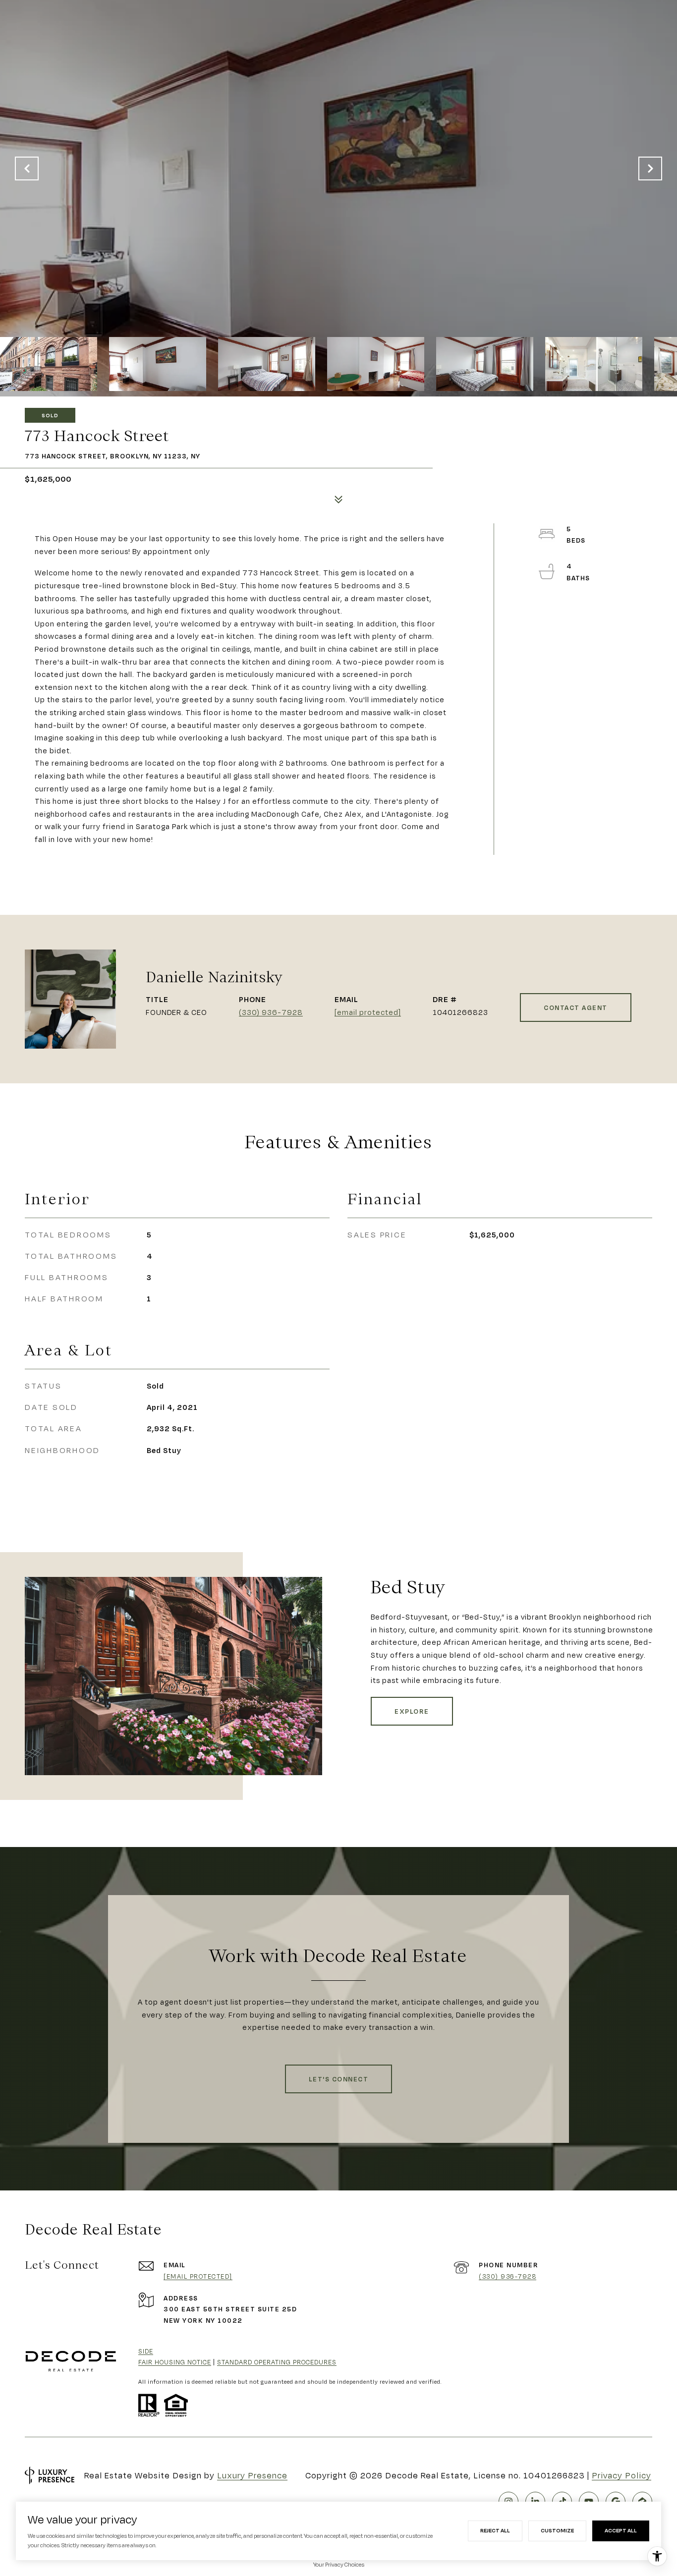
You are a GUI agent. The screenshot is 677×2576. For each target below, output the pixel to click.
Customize (557, 2530)
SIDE (146, 2351)
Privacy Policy (621, 2475)
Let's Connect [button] (339, 2079)
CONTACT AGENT (576, 1008)
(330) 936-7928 (271, 1012)
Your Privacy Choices (339, 2565)
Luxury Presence (252, 2475)
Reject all (495, 2530)
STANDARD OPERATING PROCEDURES (277, 2362)
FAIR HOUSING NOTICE (175, 2362)
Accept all (621, 2530)
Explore (412, 1711)
